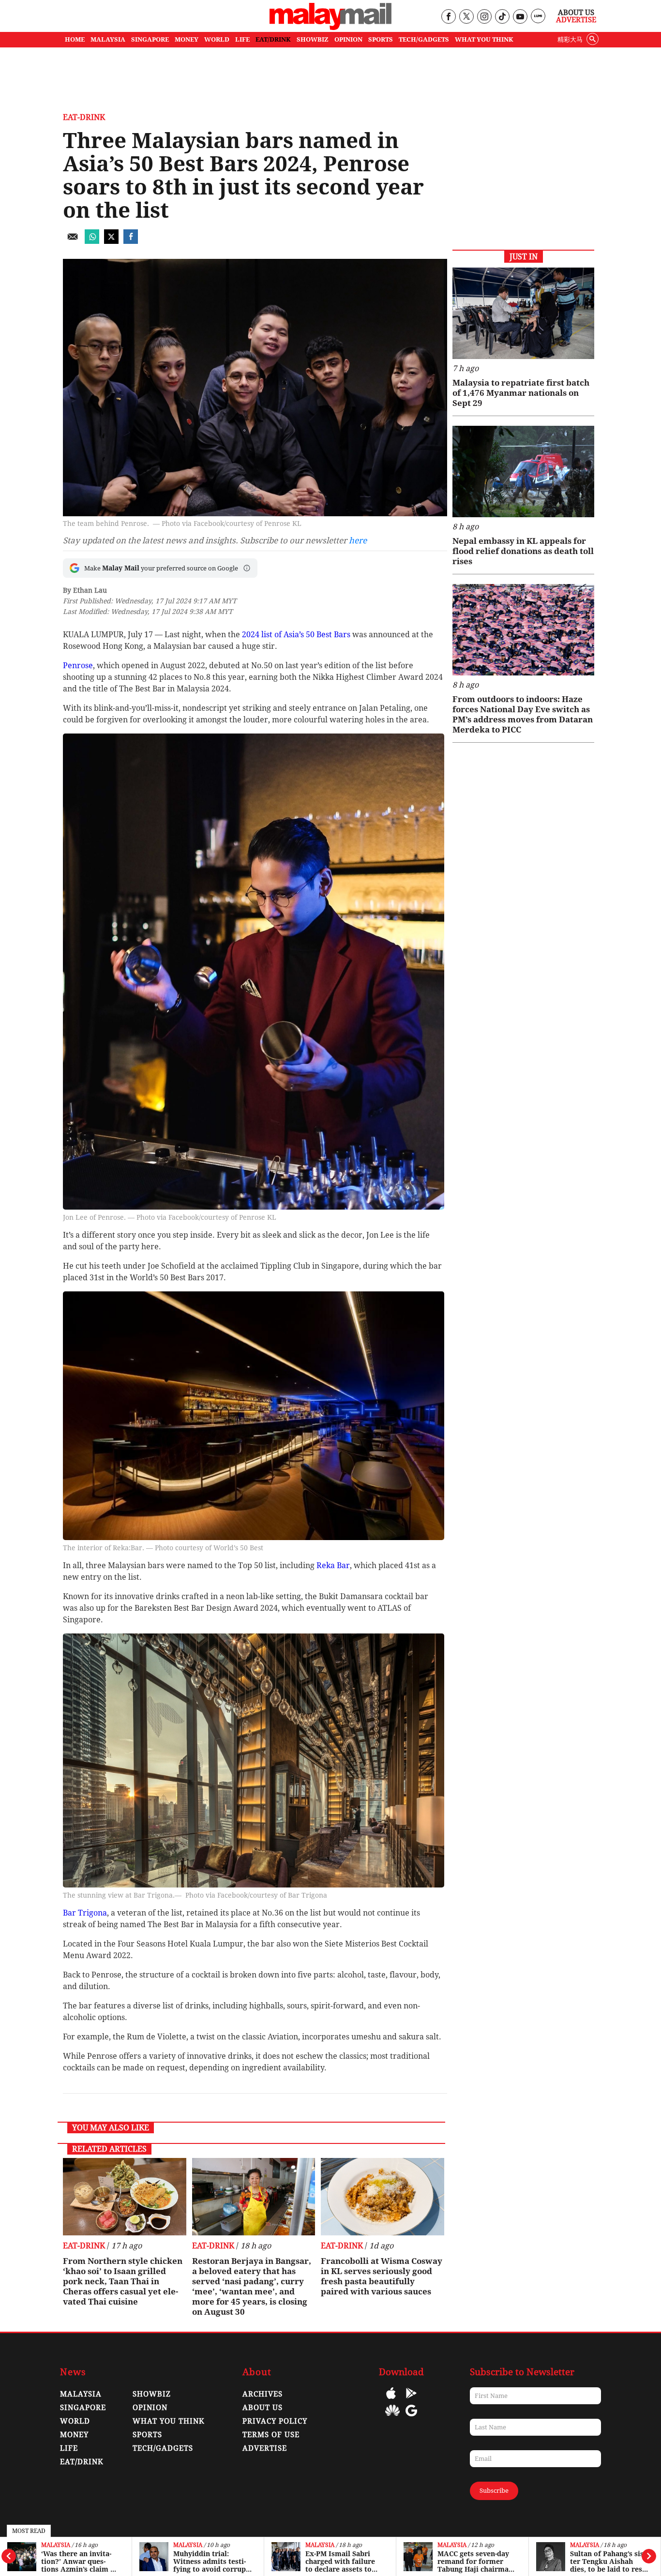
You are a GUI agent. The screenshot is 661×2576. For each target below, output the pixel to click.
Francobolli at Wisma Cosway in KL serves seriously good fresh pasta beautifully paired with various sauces (382, 2276)
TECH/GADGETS (424, 39)
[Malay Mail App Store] (391, 2400)
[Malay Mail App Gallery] (392, 2418)
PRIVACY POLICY (275, 2421)
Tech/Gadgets (163, 2448)
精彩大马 (570, 39)
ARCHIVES (263, 2394)
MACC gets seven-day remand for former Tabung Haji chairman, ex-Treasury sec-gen (344, 2561)
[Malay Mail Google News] (411, 2418)
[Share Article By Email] (73, 241)
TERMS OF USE (271, 2435)
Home (75, 39)
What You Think (484, 39)
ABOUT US (263, 2408)
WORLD (217, 39)
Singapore (83, 2408)
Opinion (150, 2408)
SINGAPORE (150, 39)
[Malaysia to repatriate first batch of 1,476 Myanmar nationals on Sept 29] (523, 313)
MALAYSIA (108, 39)
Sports (147, 2435)
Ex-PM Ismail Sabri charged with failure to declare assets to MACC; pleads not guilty (208, 2561)
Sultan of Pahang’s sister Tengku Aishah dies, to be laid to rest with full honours (475, 2561)
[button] (247, 568)
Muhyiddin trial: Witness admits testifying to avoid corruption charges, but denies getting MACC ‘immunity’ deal (80, 2561)
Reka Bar (333, 1565)
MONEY (187, 39)
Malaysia (56, 2545)
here (358, 540)
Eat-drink (84, 117)
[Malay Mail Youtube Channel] (520, 17)
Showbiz (152, 2394)
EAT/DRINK (273, 39)
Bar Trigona (85, 1913)
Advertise (576, 20)
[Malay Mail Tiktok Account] (502, 17)
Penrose (78, 666)
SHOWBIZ (313, 39)
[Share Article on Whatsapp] (92, 241)
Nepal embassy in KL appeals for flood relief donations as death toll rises (523, 551)
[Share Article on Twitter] (111, 241)
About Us (576, 13)
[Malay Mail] (330, 27)
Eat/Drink (82, 2462)
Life (69, 2448)
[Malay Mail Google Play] (411, 2400)
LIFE (242, 39)
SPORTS (381, 39)
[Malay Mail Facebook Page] (448, 17)
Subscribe (494, 2491)
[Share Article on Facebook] (131, 241)
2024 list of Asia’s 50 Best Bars (297, 635)
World (75, 2421)
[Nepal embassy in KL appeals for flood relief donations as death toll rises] (523, 472)
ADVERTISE (265, 2448)
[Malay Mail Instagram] (484, 17)
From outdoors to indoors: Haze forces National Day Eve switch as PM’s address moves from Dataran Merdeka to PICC (523, 714)
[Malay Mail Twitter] (466, 17)
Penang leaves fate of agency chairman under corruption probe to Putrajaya (607, 2561)
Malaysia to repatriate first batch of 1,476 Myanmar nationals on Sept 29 (521, 393)
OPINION (348, 39)
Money (74, 2435)
